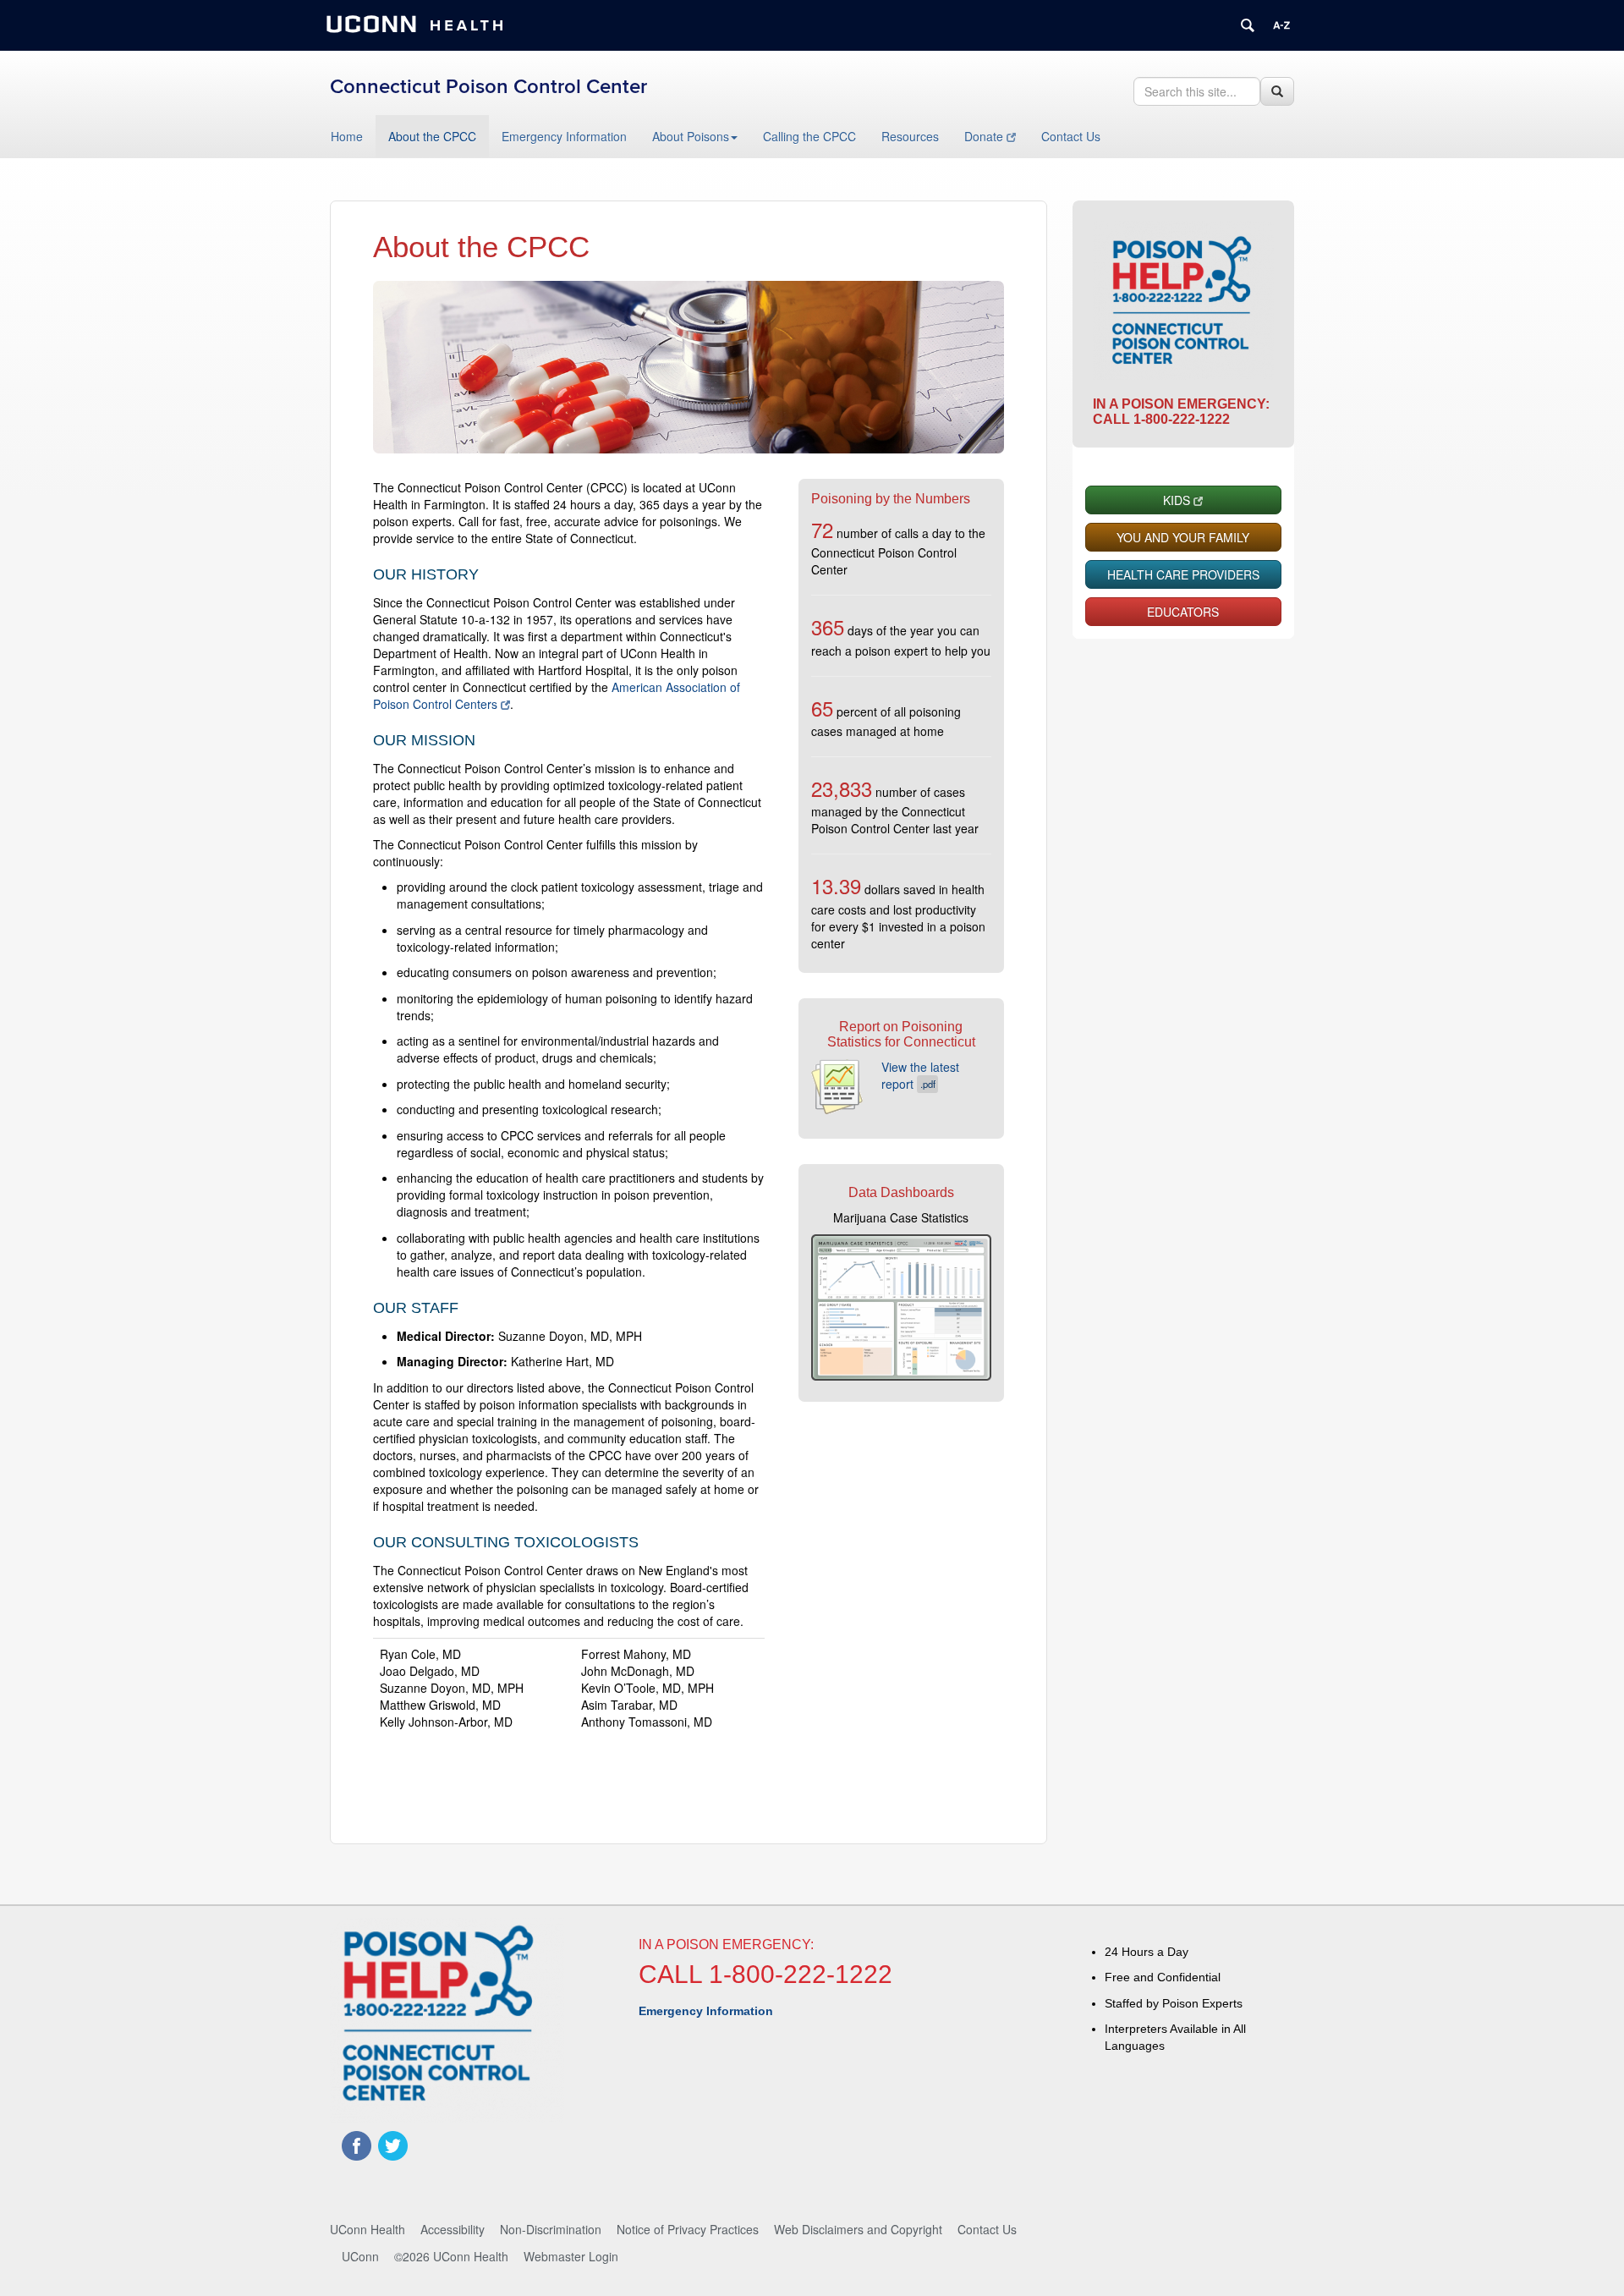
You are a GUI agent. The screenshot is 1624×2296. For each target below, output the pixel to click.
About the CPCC (432, 136)
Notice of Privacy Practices (688, 2229)
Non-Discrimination (551, 2229)
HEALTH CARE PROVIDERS (1183, 574)
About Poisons (691, 136)
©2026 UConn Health (451, 2256)
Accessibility (453, 2229)
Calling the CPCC (809, 136)
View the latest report (920, 1075)
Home (347, 136)
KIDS (1177, 500)
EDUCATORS (1183, 612)
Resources (910, 136)
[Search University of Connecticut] (1248, 25)
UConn (360, 2256)
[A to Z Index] (1281, 25)
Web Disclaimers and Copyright (858, 2229)
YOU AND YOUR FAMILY (1183, 537)
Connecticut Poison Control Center (488, 87)
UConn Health (368, 2229)
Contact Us (1071, 136)
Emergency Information (564, 136)
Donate (984, 136)
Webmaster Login (571, 2256)
